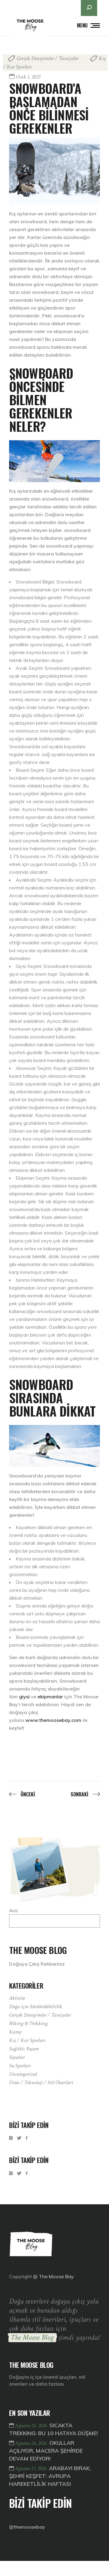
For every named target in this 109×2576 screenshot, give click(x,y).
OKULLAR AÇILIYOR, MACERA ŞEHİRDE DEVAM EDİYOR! (46, 2451)
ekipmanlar (50, 1697)
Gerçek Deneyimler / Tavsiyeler (48, 58)
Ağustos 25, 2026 (31, 2426)
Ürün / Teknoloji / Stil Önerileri (41, 2083)
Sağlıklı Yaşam (24, 2049)
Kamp (15, 2032)
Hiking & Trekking (28, 2023)
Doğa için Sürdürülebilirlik (36, 2007)
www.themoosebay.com (53, 1720)
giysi (24, 1697)
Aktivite (17, 1998)
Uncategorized (23, 2074)
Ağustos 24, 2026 (31, 2443)
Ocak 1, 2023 (28, 77)
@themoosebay (27, 2527)
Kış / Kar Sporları (27, 2040)
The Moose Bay (56, 2276)
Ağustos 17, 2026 (31, 2468)
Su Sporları (20, 2066)
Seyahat (17, 2057)
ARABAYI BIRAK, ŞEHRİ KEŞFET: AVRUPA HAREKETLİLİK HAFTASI (50, 2476)
